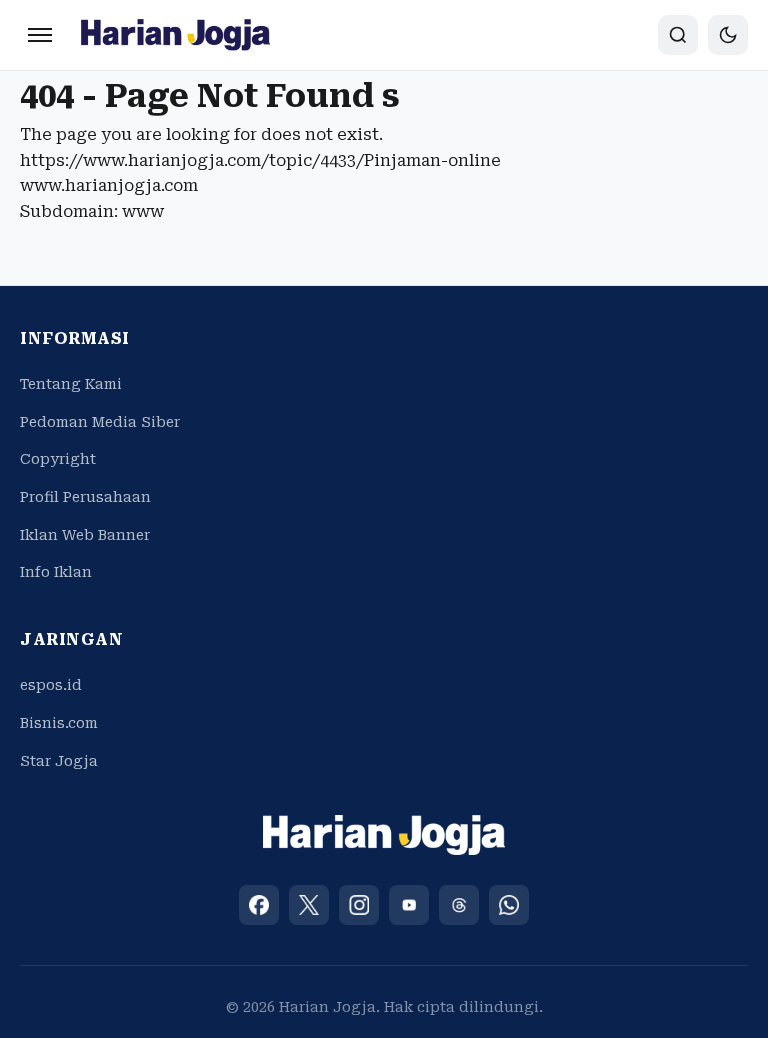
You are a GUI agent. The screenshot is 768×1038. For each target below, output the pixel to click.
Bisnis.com (59, 723)
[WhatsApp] (509, 905)
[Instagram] (359, 905)
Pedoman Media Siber (100, 422)
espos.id (51, 685)
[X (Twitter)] (309, 905)
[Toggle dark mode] (728, 35)
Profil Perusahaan (85, 497)
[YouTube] (409, 905)
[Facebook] (259, 905)
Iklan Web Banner (85, 535)
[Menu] (40, 35)
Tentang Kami (71, 384)
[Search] (678, 35)
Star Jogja (59, 761)
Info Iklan (56, 572)
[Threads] (459, 905)
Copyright (58, 459)
